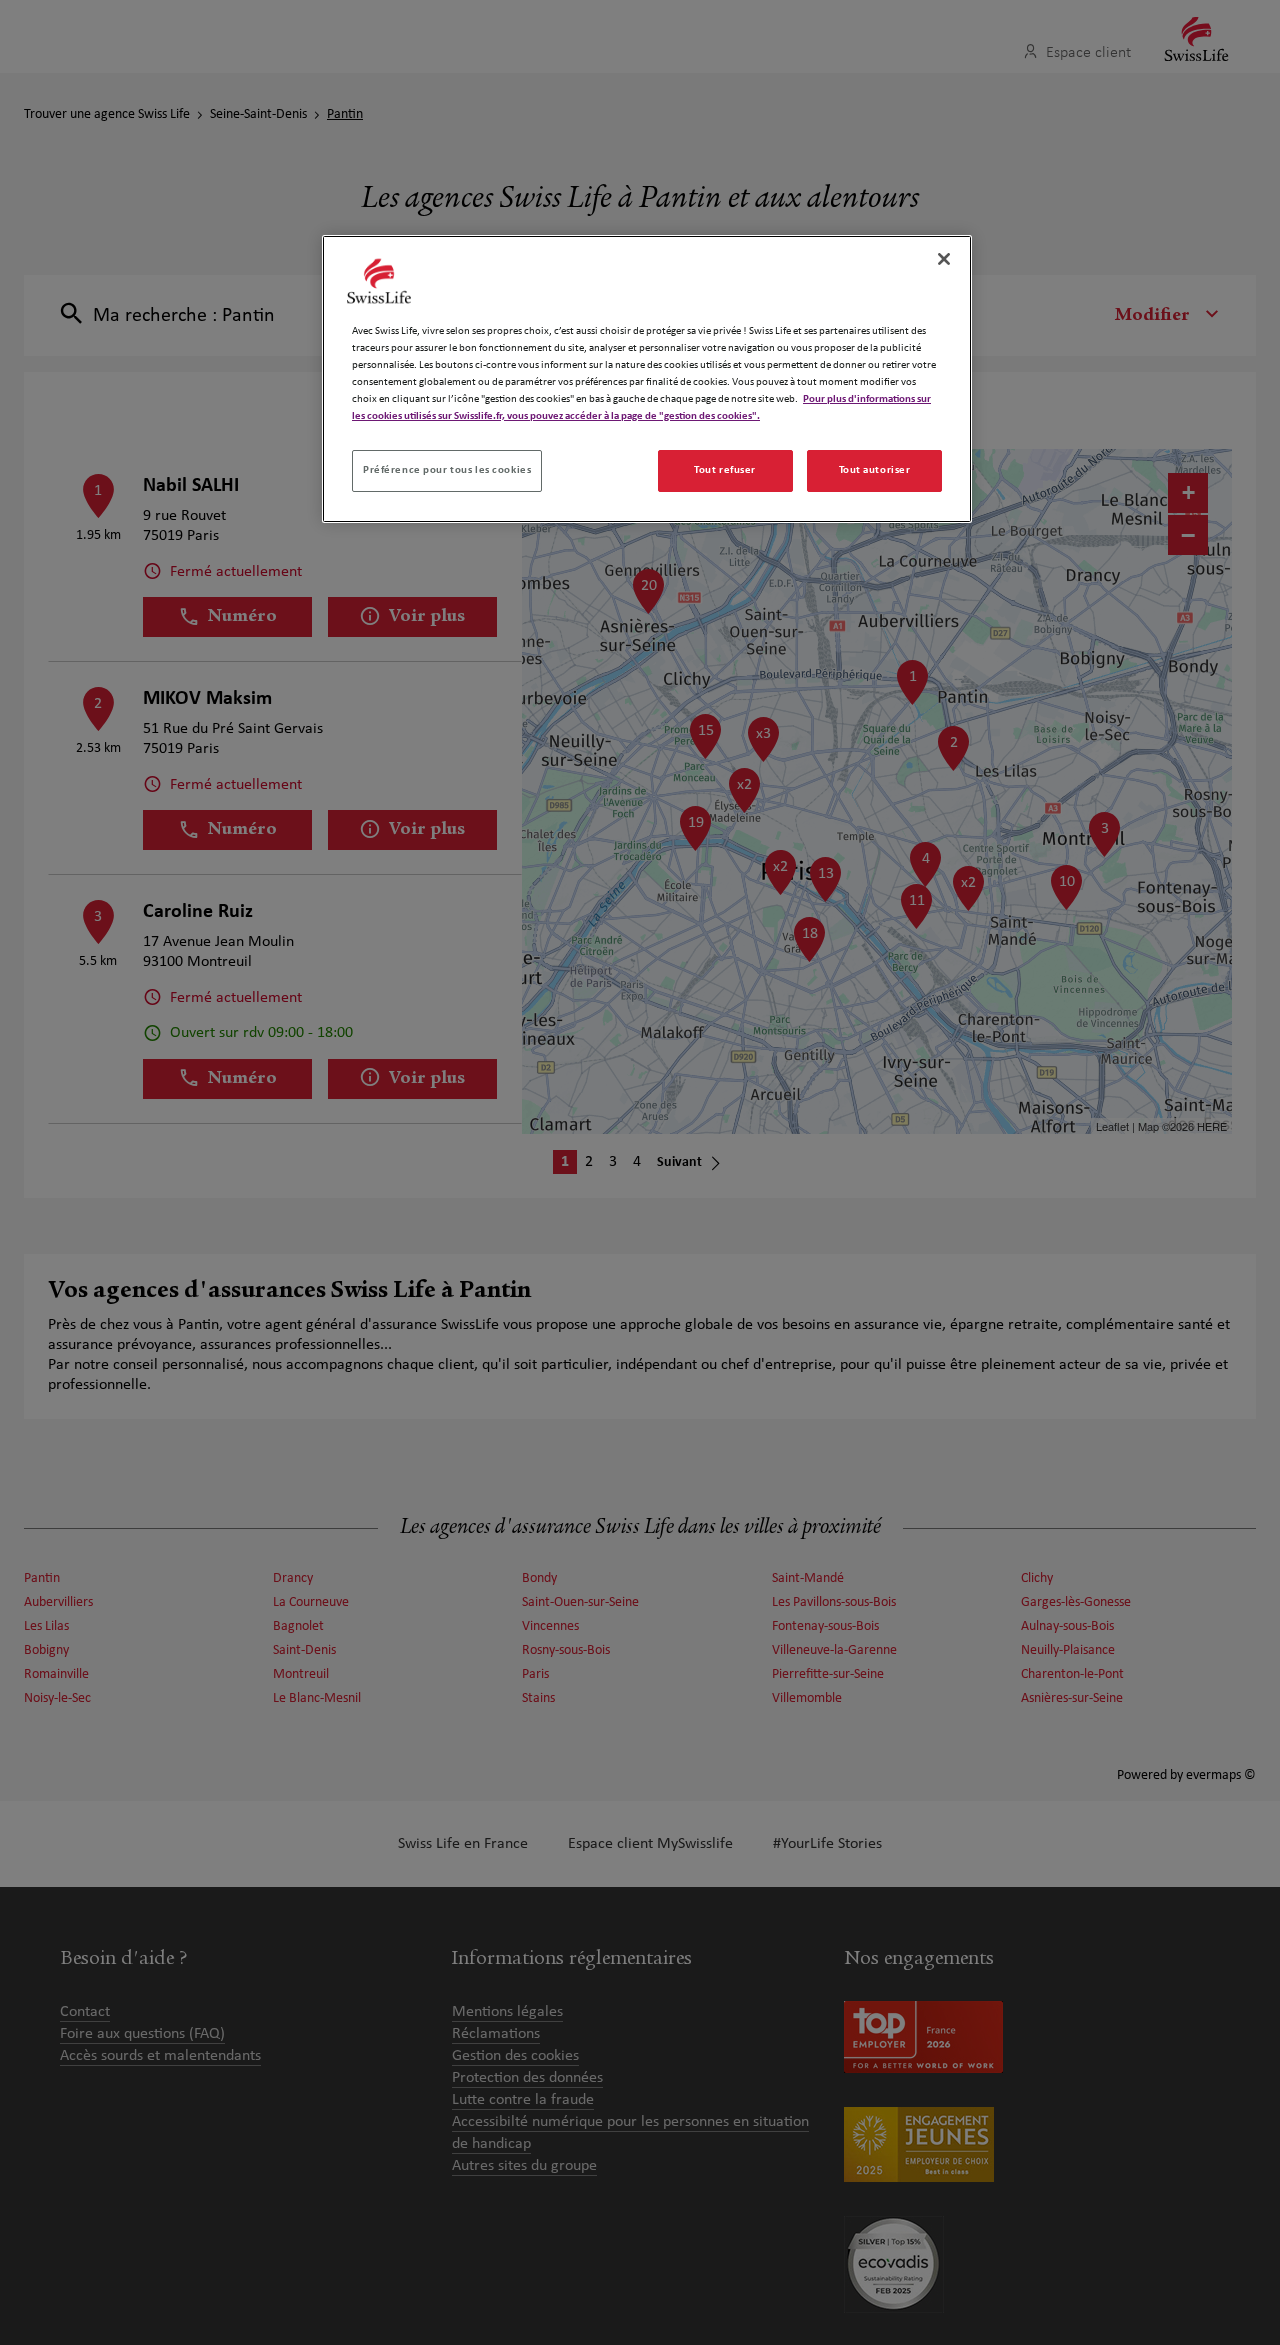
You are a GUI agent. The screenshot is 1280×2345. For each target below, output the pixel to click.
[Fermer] (944, 259)
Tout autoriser (875, 470)
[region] (647, 379)
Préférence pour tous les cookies (447, 470)
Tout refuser (725, 470)
